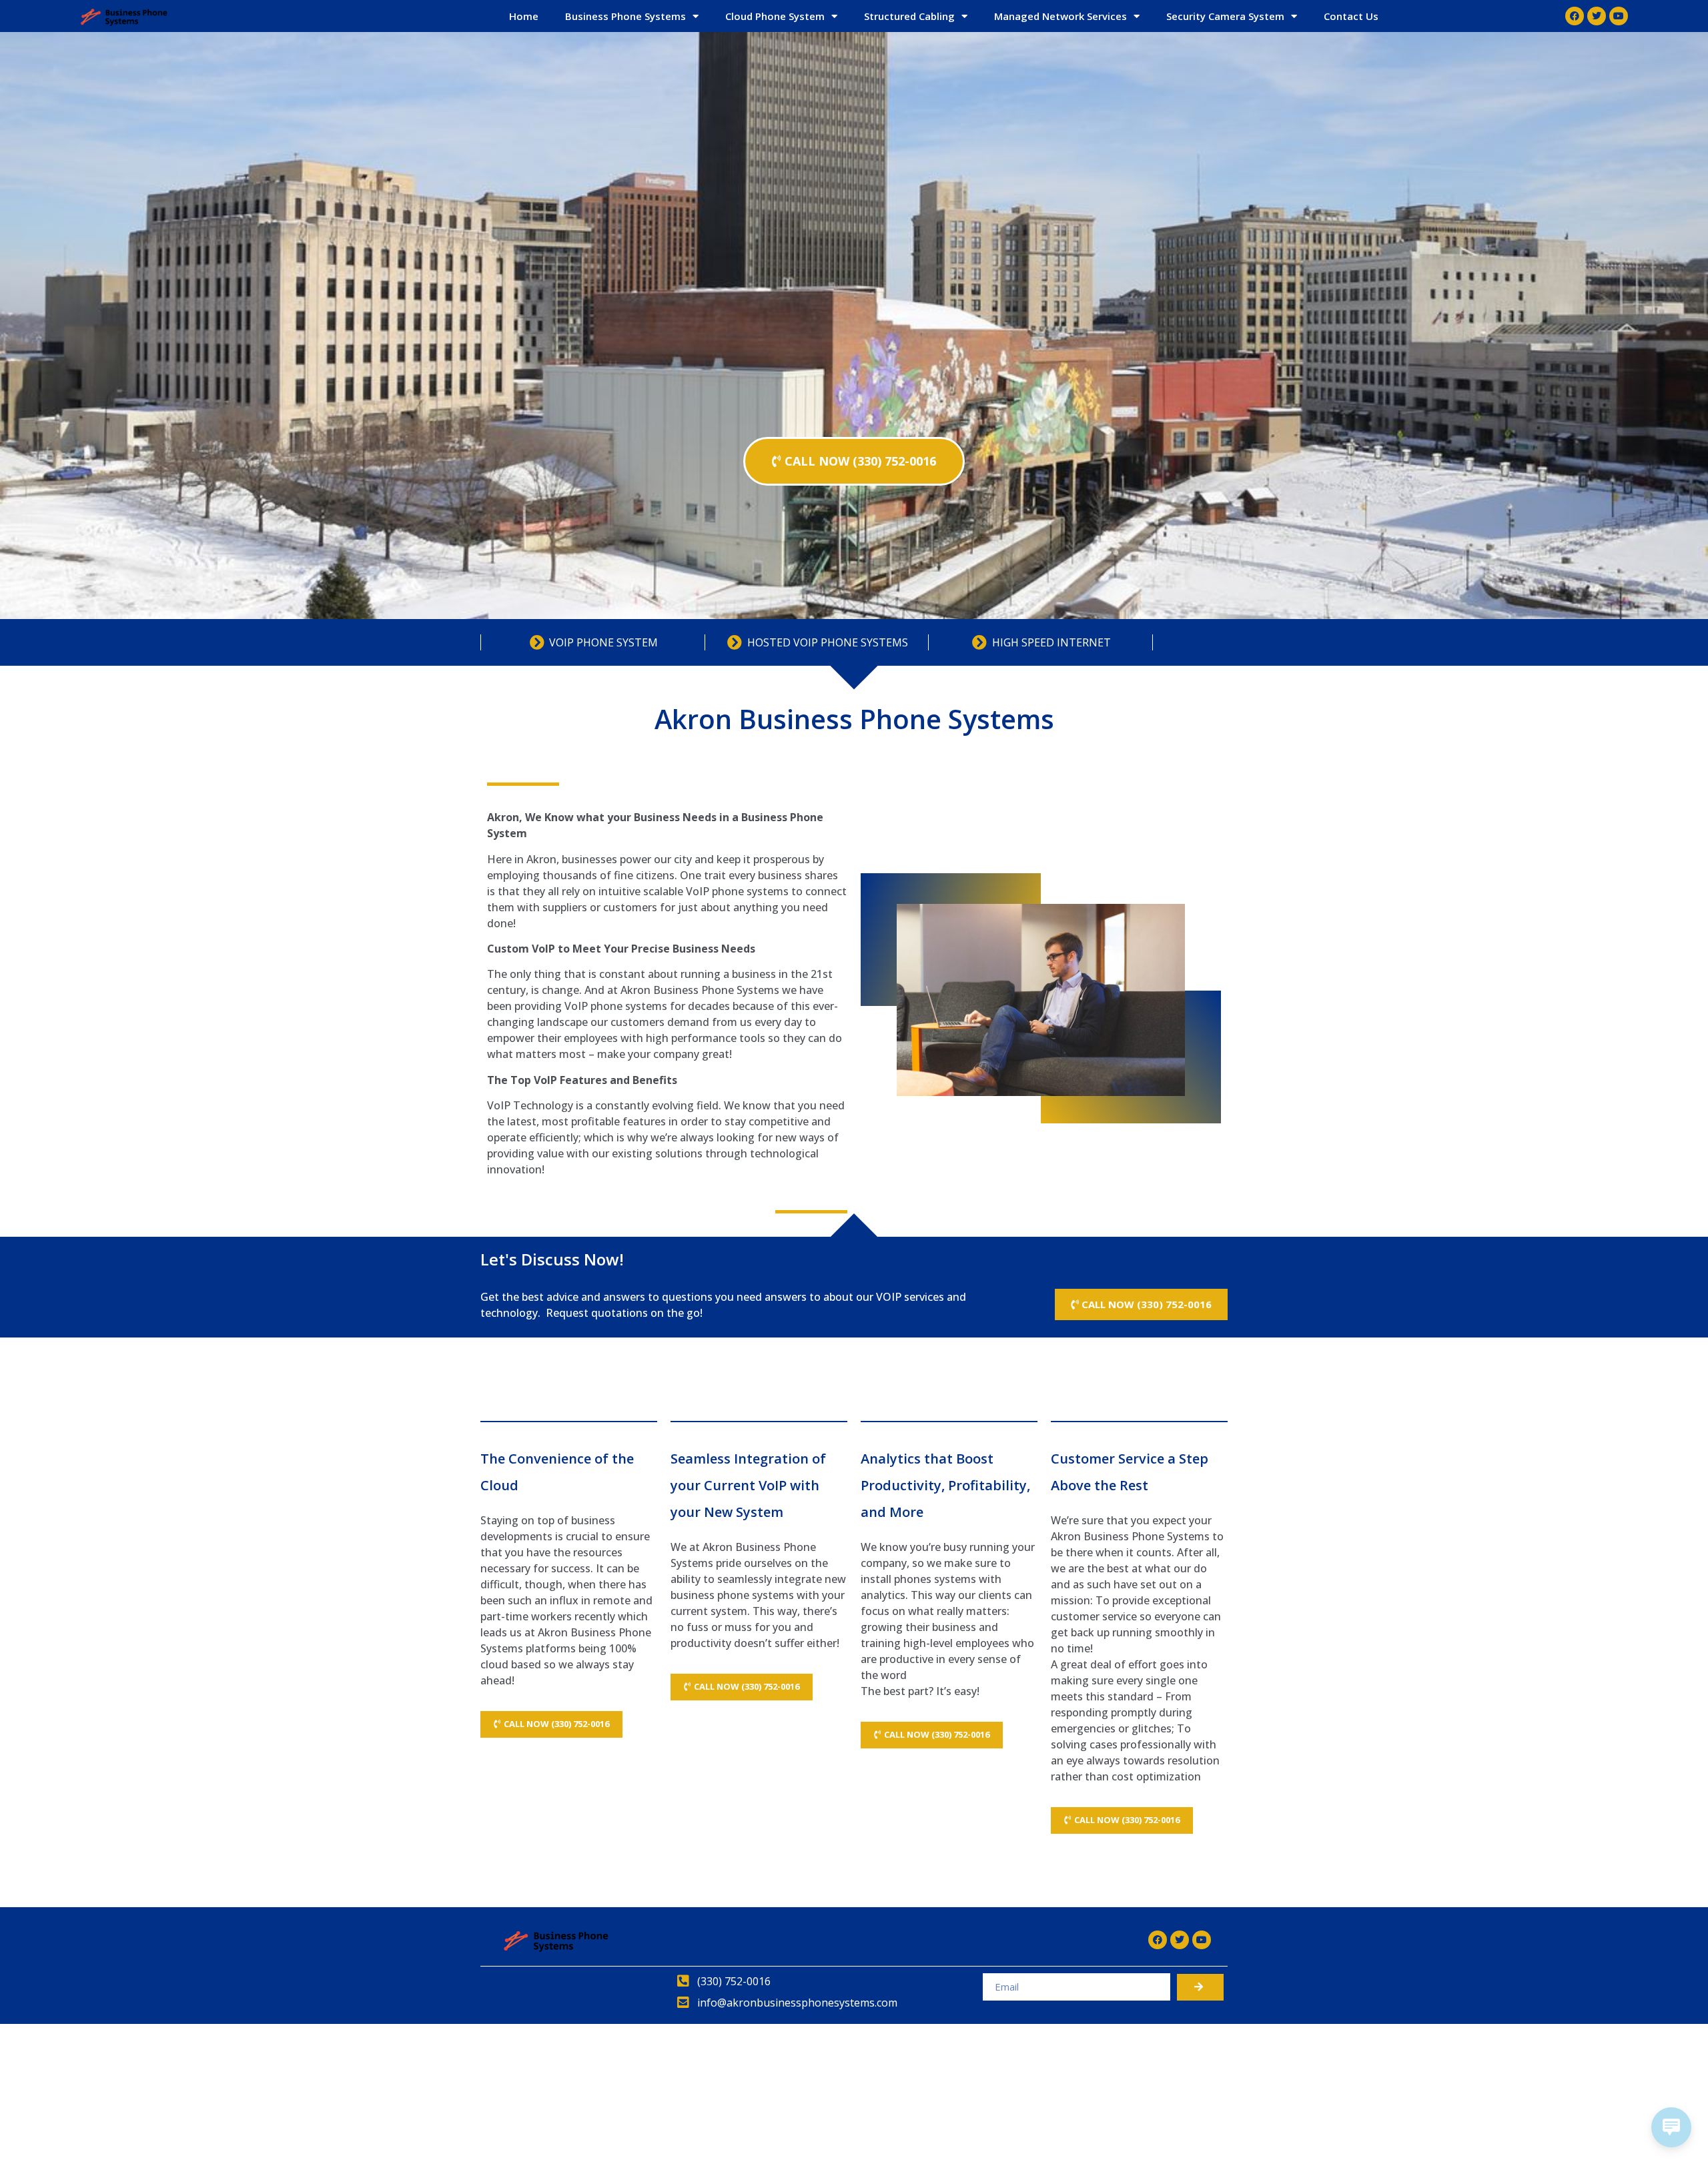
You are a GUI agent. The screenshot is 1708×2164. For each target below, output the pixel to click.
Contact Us (1351, 16)
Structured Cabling (909, 16)
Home (524, 16)
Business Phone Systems (625, 16)
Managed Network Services (1060, 16)
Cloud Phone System (775, 16)
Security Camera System (1225, 16)
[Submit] (1200, 1987)
